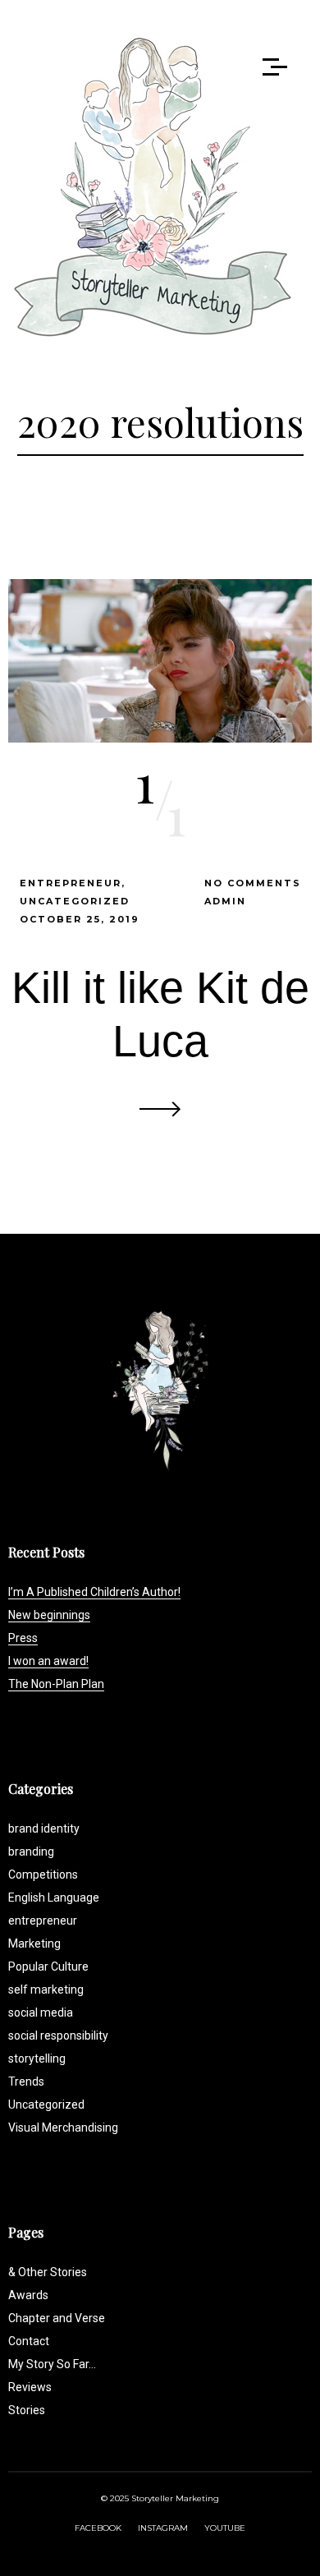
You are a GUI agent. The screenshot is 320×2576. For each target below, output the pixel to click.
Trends (26, 2081)
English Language (54, 1897)
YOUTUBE (225, 2528)
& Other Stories (48, 2272)
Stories (27, 2410)
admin (225, 901)
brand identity (44, 1828)
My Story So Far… (52, 2364)
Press (23, 1638)
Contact (29, 2341)
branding (31, 1851)
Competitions (43, 1874)
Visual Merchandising (63, 2127)
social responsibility (58, 2035)
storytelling (37, 2058)
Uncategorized (75, 901)
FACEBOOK (98, 2528)
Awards (28, 2295)
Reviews (30, 2387)
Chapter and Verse (57, 2318)
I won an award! (48, 1661)
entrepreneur (71, 883)
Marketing (34, 1943)
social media (41, 2012)
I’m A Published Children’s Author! (94, 1592)
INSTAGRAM (163, 2528)
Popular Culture (48, 1966)
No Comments (253, 883)
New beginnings (49, 1615)
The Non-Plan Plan (56, 1684)
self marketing (46, 1989)
